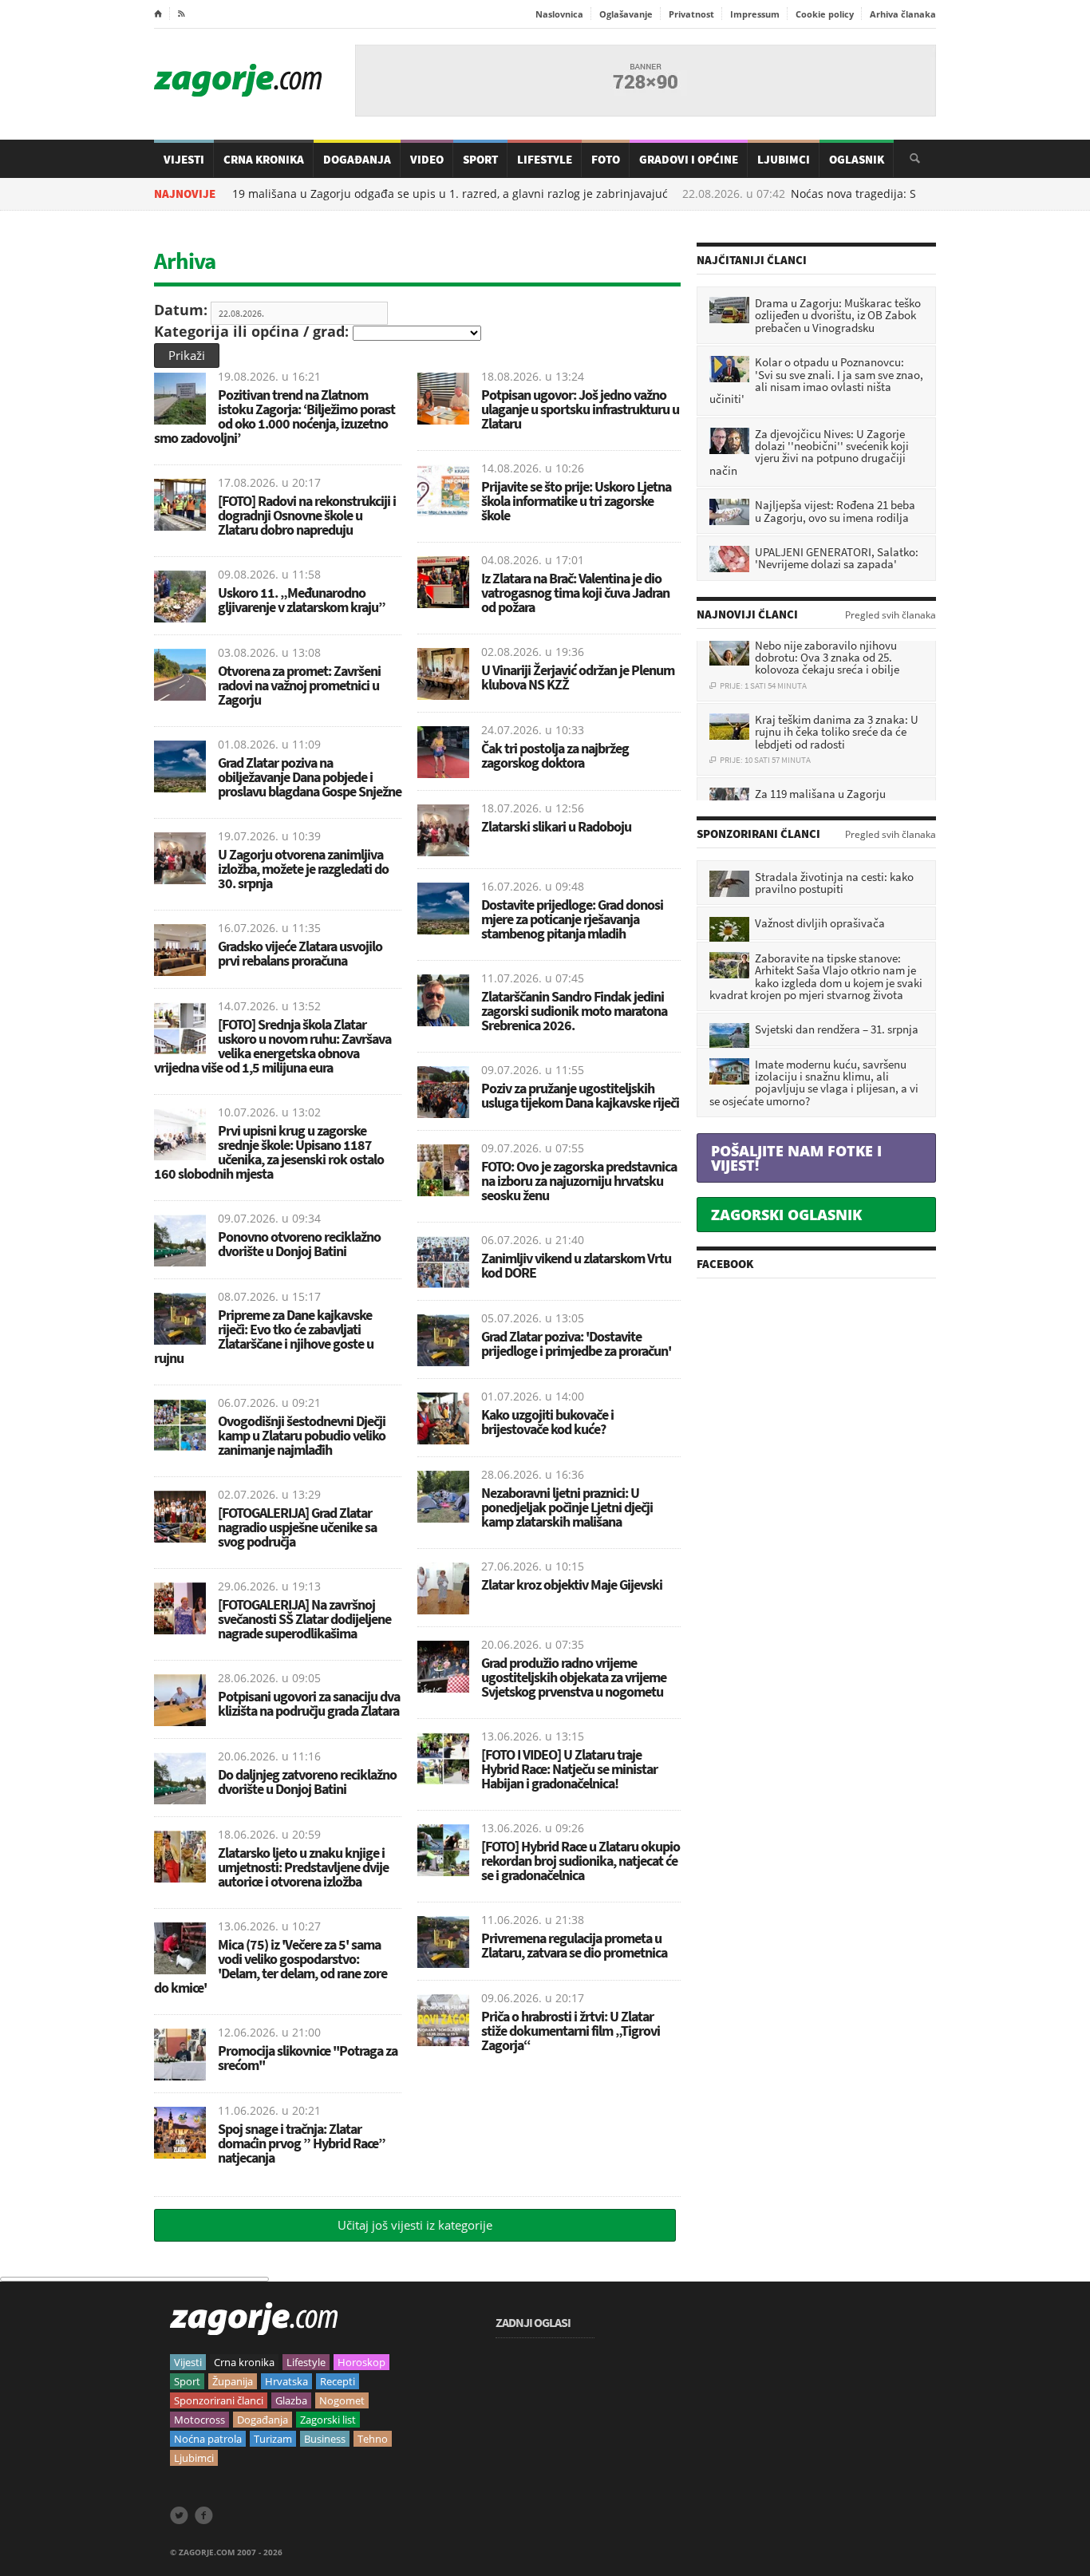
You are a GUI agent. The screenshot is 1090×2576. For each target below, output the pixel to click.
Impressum (755, 14)
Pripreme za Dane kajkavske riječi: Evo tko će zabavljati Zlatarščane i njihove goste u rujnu (264, 1336)
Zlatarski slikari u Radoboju (556, 826)
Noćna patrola (208, 2439)
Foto (606, 159)
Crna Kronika (264, 159)
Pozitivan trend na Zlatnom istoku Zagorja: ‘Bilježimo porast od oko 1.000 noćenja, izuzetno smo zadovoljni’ (274, 416)
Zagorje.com (238, 80)
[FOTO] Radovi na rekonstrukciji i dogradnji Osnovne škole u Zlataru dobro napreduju (307, 515)
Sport (480, 159)
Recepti (338, 2381)
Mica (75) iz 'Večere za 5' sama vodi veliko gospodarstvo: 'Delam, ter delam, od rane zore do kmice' (271, 1966)
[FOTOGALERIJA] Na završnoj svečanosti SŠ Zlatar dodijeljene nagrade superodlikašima (304, 1619)
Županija (233, 2381)
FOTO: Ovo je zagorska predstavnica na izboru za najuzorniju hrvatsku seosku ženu (579, 1181)
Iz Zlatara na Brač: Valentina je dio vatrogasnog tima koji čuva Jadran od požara (575, 593)
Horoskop (361, 2362)
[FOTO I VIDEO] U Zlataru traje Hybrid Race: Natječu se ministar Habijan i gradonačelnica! (569, 1769)
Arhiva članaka (903, 14)
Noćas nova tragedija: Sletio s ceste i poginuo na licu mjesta (875, 194)
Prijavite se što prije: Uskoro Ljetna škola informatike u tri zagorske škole (576, 501)
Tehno (373, 2439)
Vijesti (184, 159)
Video (427, 159)
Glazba (291, 2400)
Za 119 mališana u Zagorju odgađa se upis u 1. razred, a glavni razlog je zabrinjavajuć (363, 194)
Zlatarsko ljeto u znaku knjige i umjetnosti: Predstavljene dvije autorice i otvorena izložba (303, 1867)
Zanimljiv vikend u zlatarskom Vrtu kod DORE (576, 1265)
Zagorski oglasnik (786, 1215)
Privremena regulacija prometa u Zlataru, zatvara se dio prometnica (574, 1945)
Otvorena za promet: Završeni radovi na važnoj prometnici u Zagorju (299, 685)
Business (325, 2439)
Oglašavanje (626, 14)
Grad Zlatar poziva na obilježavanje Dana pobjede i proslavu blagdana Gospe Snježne (310, 777)
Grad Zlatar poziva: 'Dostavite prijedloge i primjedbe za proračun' (576, 1343)
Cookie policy (825, 14)
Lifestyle (545, 159)
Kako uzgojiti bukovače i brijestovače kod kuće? (547, 1422)
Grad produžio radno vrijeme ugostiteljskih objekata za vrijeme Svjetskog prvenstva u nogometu (574, 1677)
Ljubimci (784, 159)
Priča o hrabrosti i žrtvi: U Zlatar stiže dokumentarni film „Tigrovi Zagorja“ (571, 2031)
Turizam (273, 2439)
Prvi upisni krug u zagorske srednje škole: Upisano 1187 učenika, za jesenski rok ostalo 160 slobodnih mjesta (269, 1152)
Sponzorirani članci (219, 2400)
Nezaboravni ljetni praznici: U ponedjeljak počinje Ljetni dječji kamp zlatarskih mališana (567, 1507)
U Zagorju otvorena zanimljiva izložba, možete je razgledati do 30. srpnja (303, 869)
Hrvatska (286, 2381)
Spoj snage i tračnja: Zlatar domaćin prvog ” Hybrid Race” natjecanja (302, 2143)
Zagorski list (328, 2420)
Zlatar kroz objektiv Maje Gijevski (572, 1584)
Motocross (199, 2420)
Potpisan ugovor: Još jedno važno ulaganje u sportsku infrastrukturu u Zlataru (580, 409)
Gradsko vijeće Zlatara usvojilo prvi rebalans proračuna (300, 953)
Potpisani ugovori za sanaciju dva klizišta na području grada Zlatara (309, 1703)
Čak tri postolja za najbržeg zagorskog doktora (555, 755)
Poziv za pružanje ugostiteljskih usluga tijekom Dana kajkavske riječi (580, 1095)
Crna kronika (244, 2362)
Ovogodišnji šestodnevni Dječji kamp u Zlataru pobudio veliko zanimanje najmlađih (302, 1435)
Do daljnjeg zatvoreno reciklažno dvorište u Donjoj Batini (307, 1782)
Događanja (357, 159)
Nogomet (342, 2400)
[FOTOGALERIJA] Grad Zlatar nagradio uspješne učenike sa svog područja (297, 1527)
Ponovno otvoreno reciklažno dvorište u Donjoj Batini (299, 1244)
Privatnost (691, 14)
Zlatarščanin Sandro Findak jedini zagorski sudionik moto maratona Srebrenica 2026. (574, 1011)
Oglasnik (857, 159)
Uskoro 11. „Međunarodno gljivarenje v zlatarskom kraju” (302, 600)
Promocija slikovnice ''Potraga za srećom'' (308, 2058)
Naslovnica (559, 14)
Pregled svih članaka (891, 615)
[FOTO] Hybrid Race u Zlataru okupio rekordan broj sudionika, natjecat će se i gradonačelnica (581, 1861)
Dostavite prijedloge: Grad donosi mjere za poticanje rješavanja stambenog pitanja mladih (572, 919)
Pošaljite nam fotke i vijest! (796, 1158)
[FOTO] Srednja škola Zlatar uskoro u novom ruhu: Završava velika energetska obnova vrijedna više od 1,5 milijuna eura (272, 1046)
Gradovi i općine (689, 159)
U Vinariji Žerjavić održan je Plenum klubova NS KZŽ (578, 677)
